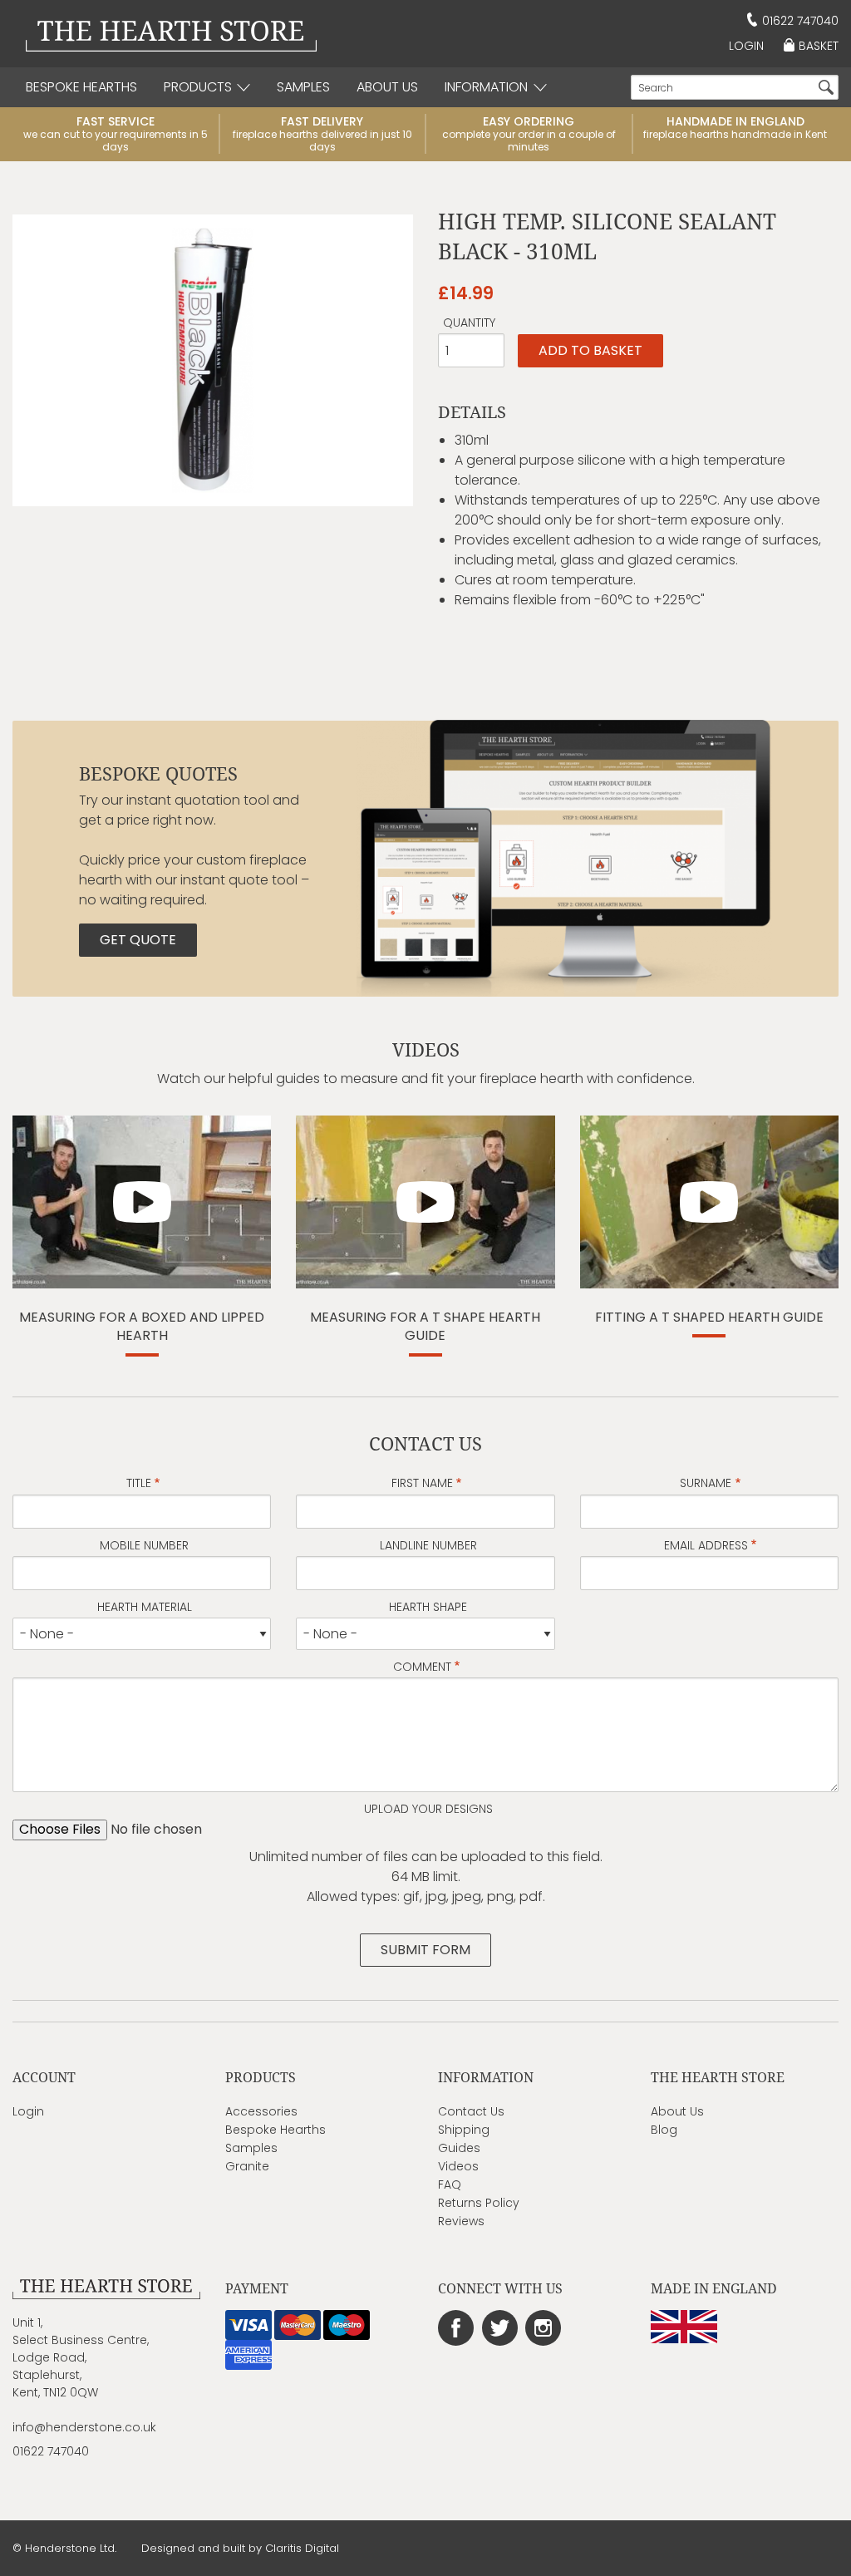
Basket (819, 46)
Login (746, 46)
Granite (247, 2166)
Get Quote (138, 940)
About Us (677, 2111)
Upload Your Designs (428, 1809)
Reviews (461, 2221)
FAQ (450, 2184)
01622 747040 (800, 21)
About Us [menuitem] (387, 87)
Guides (459, 2148)
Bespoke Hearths (275, 2130)
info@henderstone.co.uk (84, 2427)
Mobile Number (144, 1545)
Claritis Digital (302, 2548)
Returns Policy (479, 2203)
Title (139, 1483)
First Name (422, 1483)
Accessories (261, 2111)
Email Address (706, 1545)
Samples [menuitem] (303, 87)
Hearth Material (145, 1607)
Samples (251, 2148)
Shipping (464, 2130)
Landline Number (428, 1545)
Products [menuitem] (198, 87)
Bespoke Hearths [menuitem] (81, 87)
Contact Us (471, 2111)
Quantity (469, 323)
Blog (664, 2130)
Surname (706, 1483)
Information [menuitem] (486, 87)
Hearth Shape (428, 1607)
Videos (458, 2166)
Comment (422, 1667)
